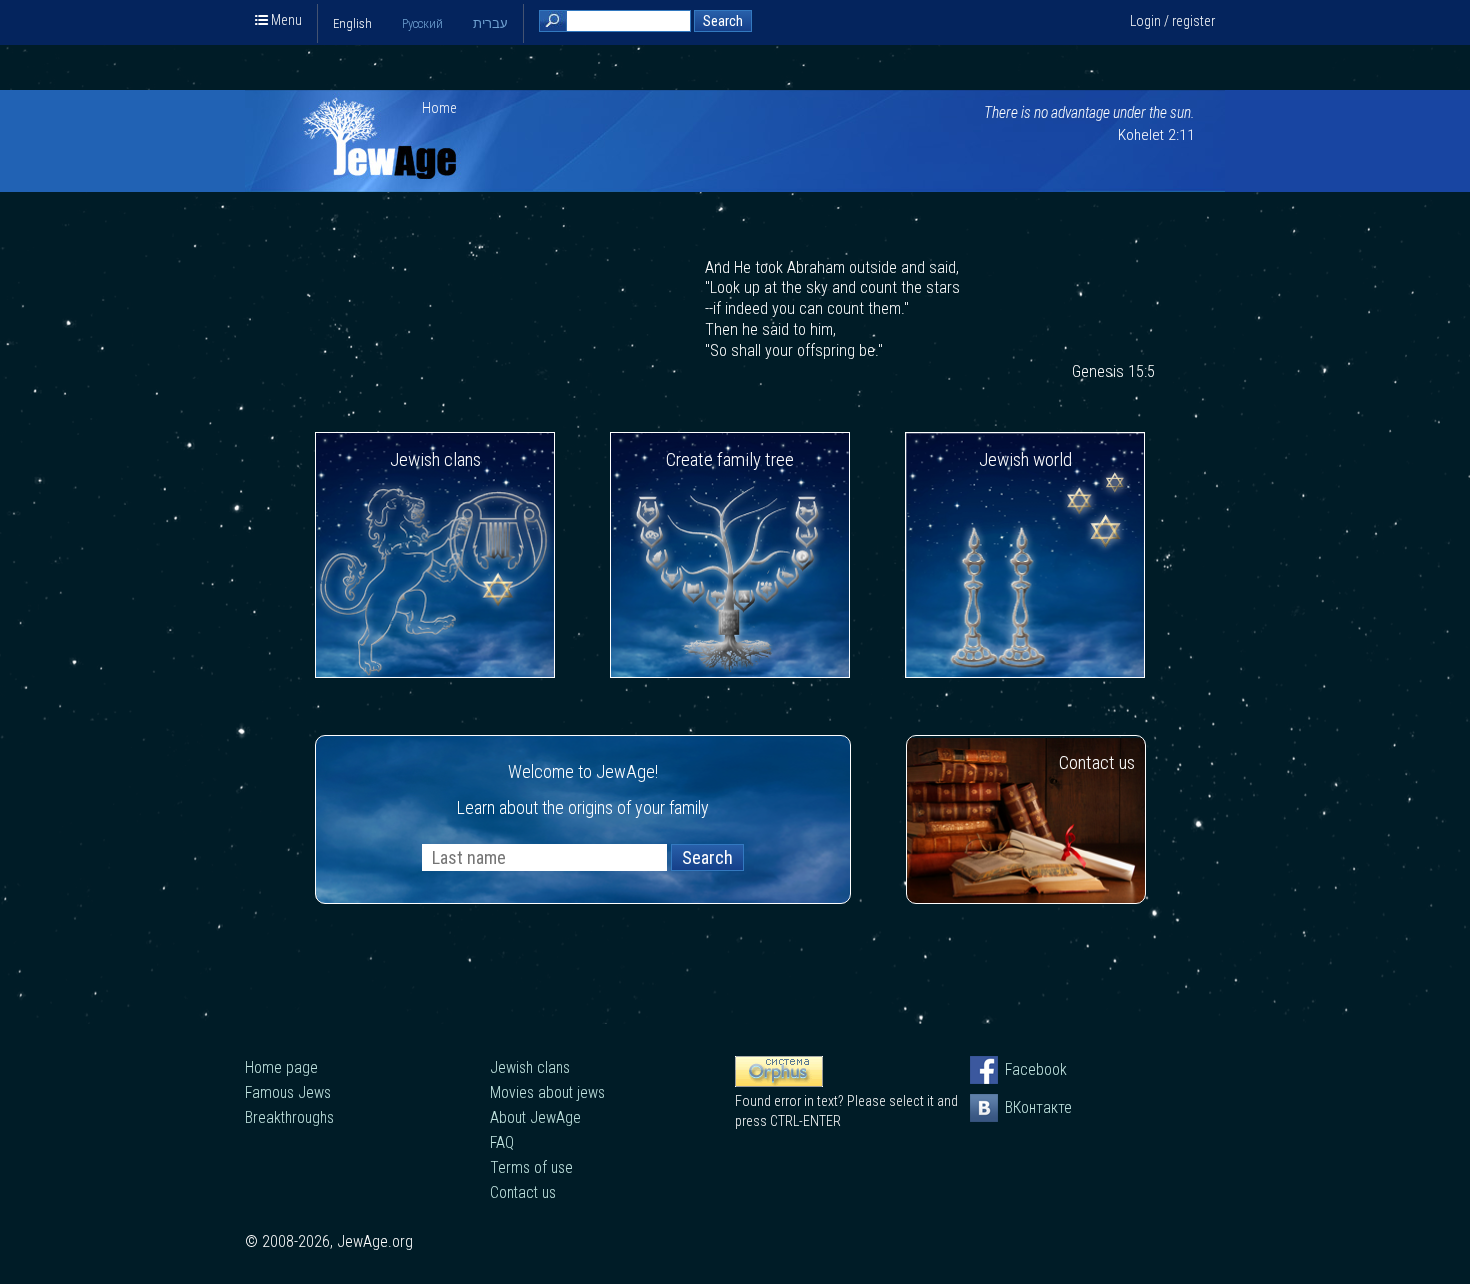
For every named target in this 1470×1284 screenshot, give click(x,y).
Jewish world (1025, 459)
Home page (281, 1067)
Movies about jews (547, 1092)
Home (439, 108)
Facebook (1019, 1069)
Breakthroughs (289, 1117)
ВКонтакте (1019, 1107)
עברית (490, 23)
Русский (422, 23)
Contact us (1097, 762)
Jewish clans (435, 459)
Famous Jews (288, 1092)
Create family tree (730, 459)
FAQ (502, 1142)
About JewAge (535, 1117)
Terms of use (531, 1167)
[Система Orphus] (779, 1082)
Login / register (1172, 21)
